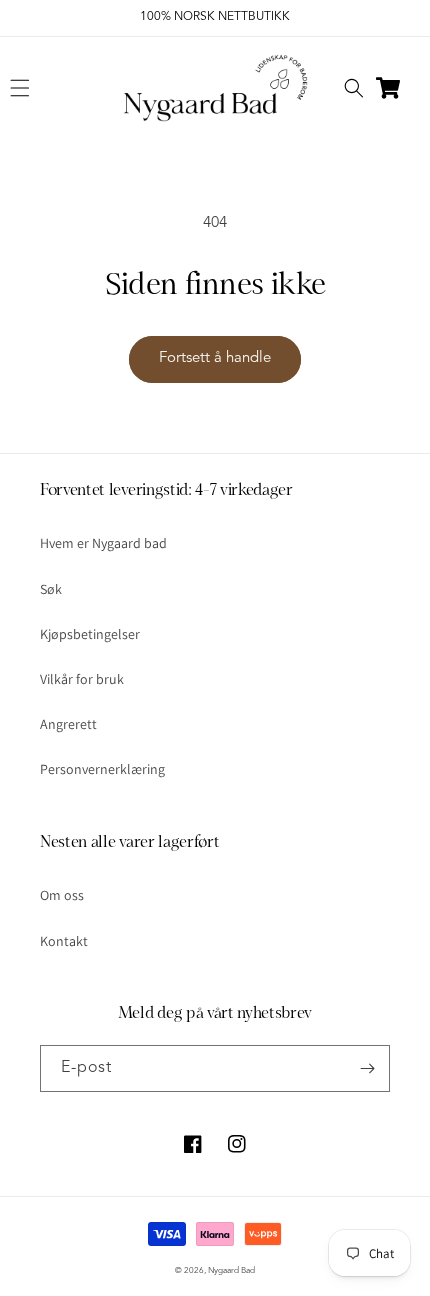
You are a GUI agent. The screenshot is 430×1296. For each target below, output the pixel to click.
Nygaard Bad (231, 1271)
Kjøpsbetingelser (90, 634)
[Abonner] (367, 1068)
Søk (51, 589)
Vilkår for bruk (82, 679)
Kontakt (64, 941)
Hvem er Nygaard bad (103, 543)
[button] (20, 88)
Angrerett (68, 724)
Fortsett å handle (215, 358)
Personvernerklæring (102, 769)
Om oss (62, 895)
